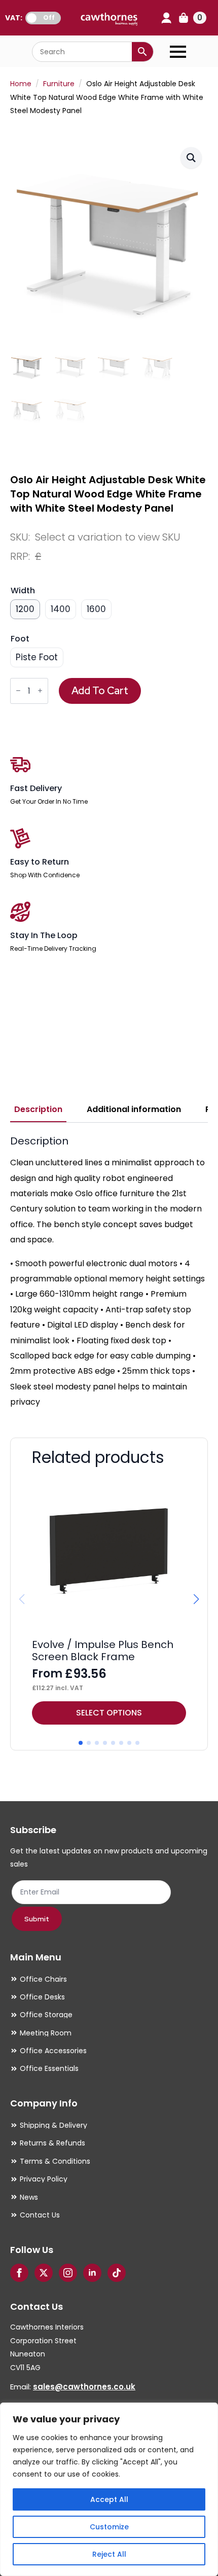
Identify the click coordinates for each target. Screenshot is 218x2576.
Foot (20, 639)
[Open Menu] (178, 52)
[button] (191, 158)
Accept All (109, 2499)
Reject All (109, 2554)
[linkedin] (92, 2273)
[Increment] (40, 691)
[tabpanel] (109, 1272)
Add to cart (100, 691)
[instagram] (68, 2273)
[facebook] (19, 2273)
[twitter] (44, 2273)
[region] (109, 2489)
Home (21, 84)
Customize (109, 2527)
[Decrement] (18, 691)
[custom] (117, 2273)
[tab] (38, 1110)
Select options (109, 1713)
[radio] (25, 609)
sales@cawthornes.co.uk (84, 2387)
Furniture (59, 84)
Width (23, 591)
